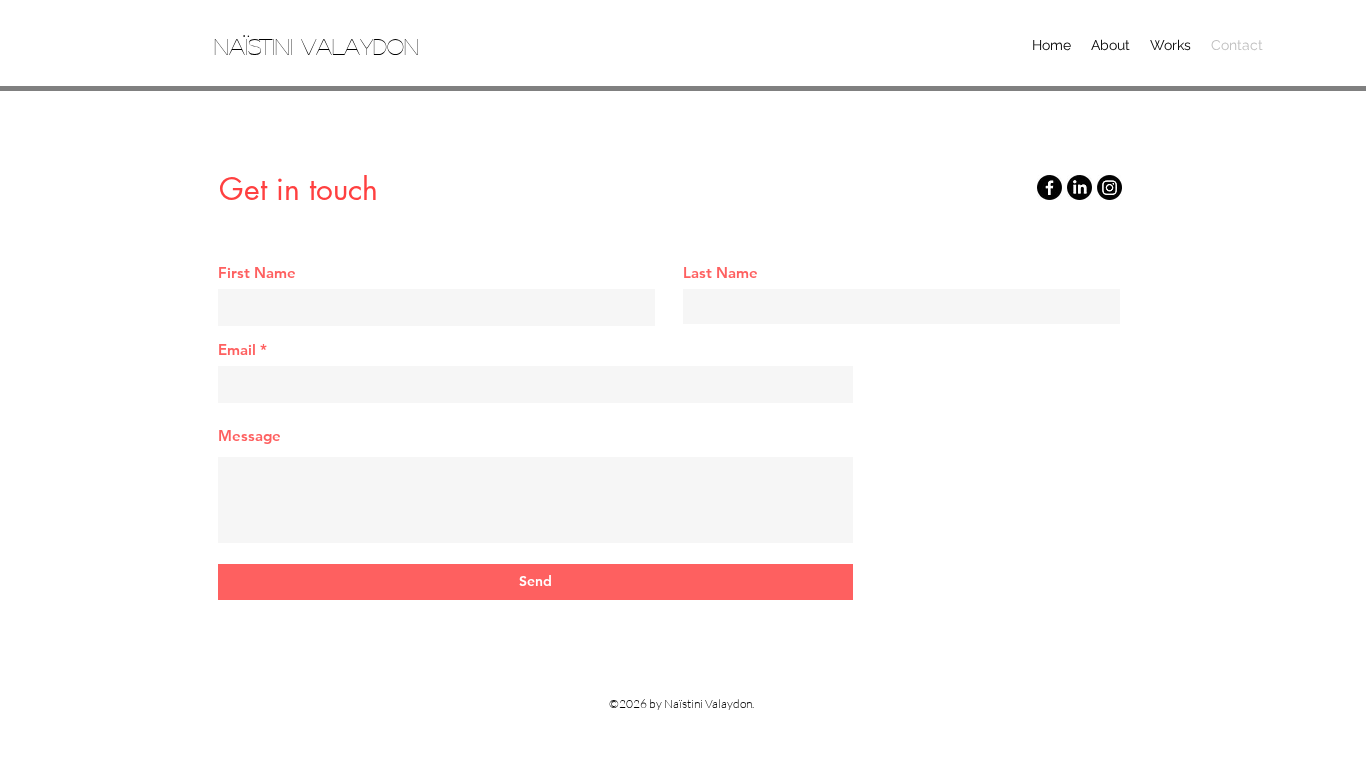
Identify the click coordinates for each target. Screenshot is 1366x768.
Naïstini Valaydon (316, 46)
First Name (257, 272)
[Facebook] (1049, 187)
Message (249, 435)
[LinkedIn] (1079, 187)
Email (237, 349)
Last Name (720, 272)
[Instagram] (1109, 187)
